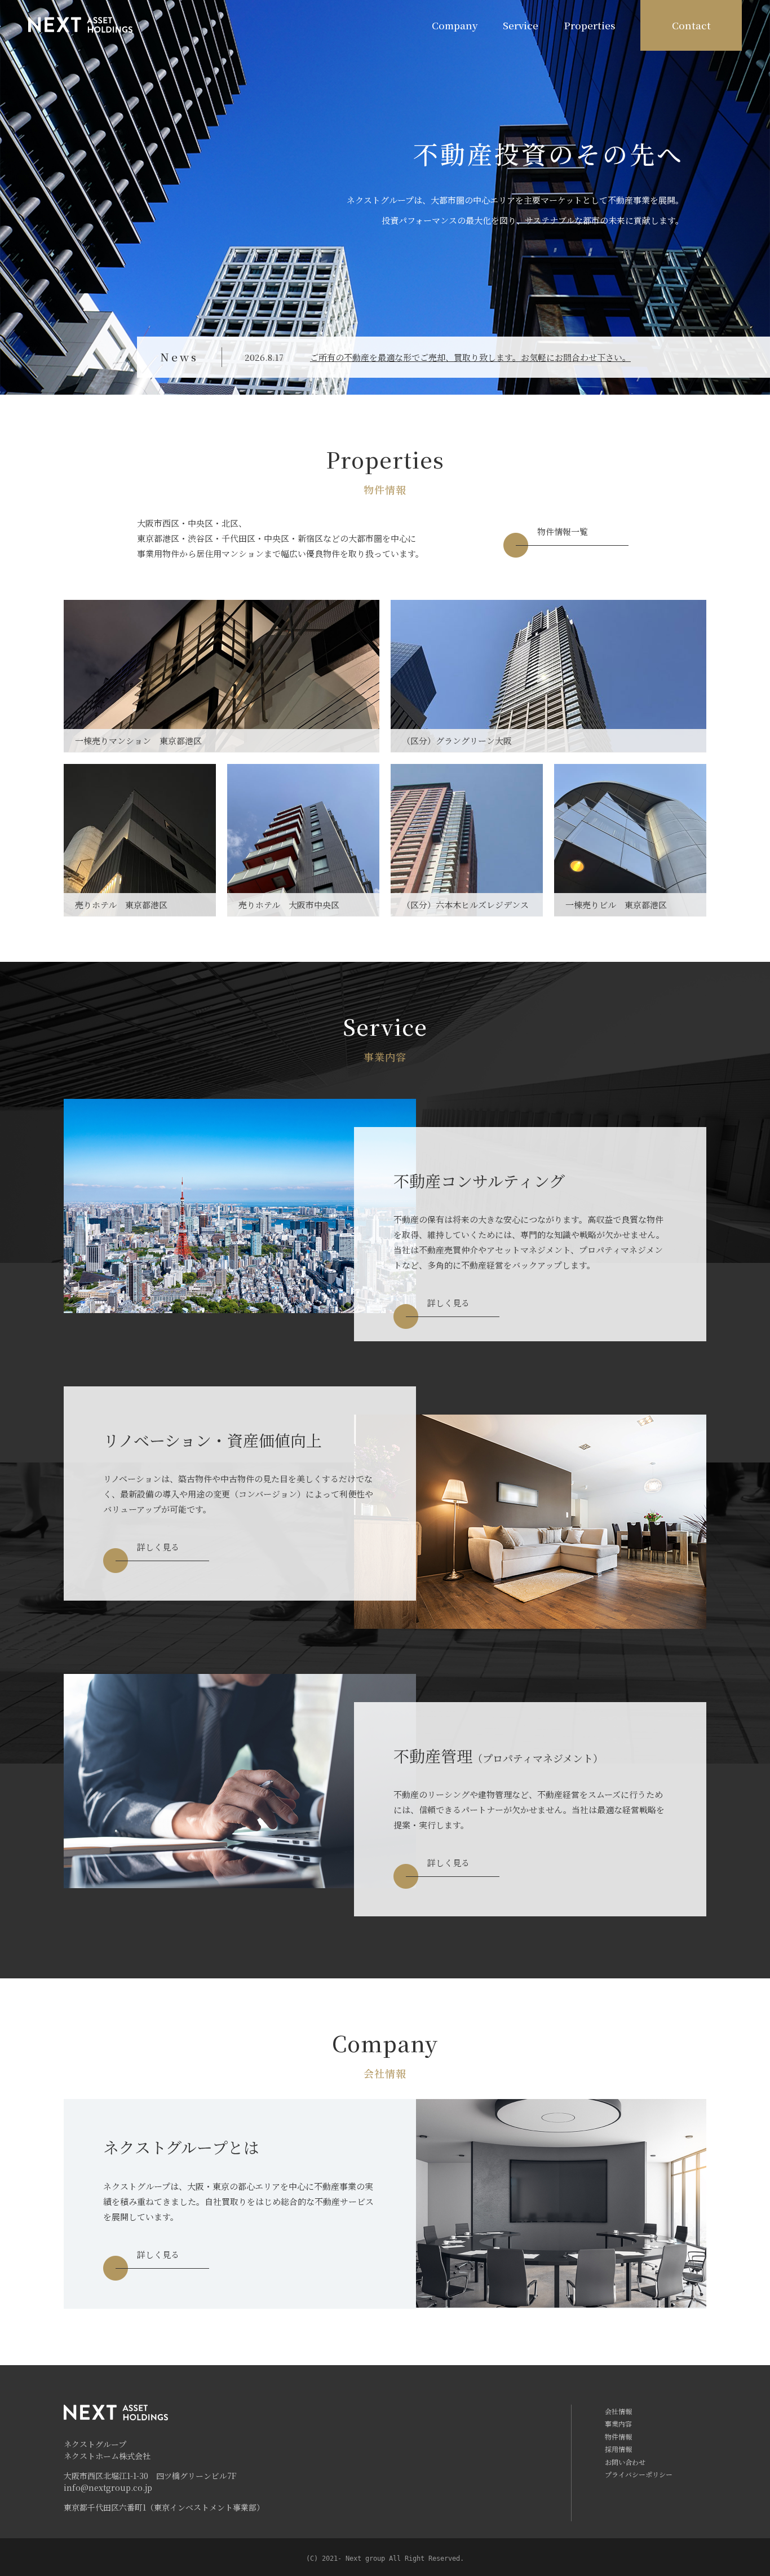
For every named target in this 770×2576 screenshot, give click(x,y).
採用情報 (618, 2449)
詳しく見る (448, 1303)
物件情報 (618, 2436)
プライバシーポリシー (639, 2474)
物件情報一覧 (563, 531)
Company (455, 25)
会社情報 (618, 2411)
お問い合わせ (625, 2462)
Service (521, 25)
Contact (691, 25)
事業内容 (618, 2423)
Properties (590, 25)
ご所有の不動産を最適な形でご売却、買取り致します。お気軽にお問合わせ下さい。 (470, 357)
